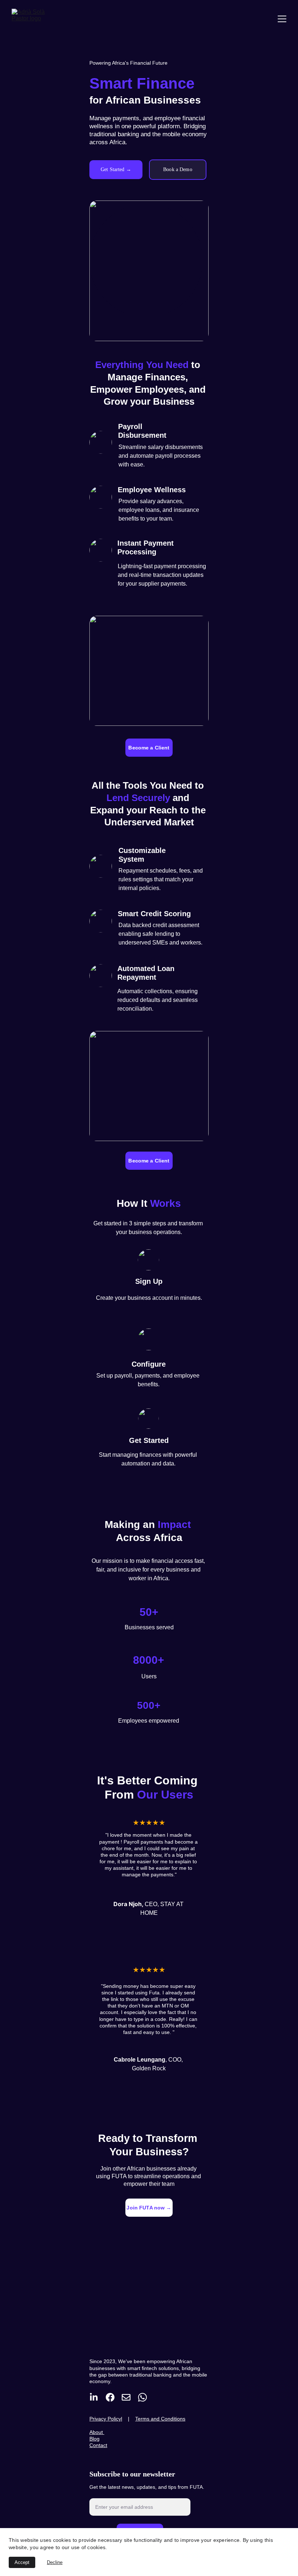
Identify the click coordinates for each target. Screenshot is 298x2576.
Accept (22, 2562)
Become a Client (149, 748)
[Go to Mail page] (126, 2397)
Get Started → (116, 169)
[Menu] (282, 19)
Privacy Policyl (106, 2419)
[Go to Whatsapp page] (142, 2397)
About (97, 2432)
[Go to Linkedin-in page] (94, 2397)
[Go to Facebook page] (110, 2397)
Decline (55, 2562)
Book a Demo (178, 169)
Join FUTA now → (149, 2208)
